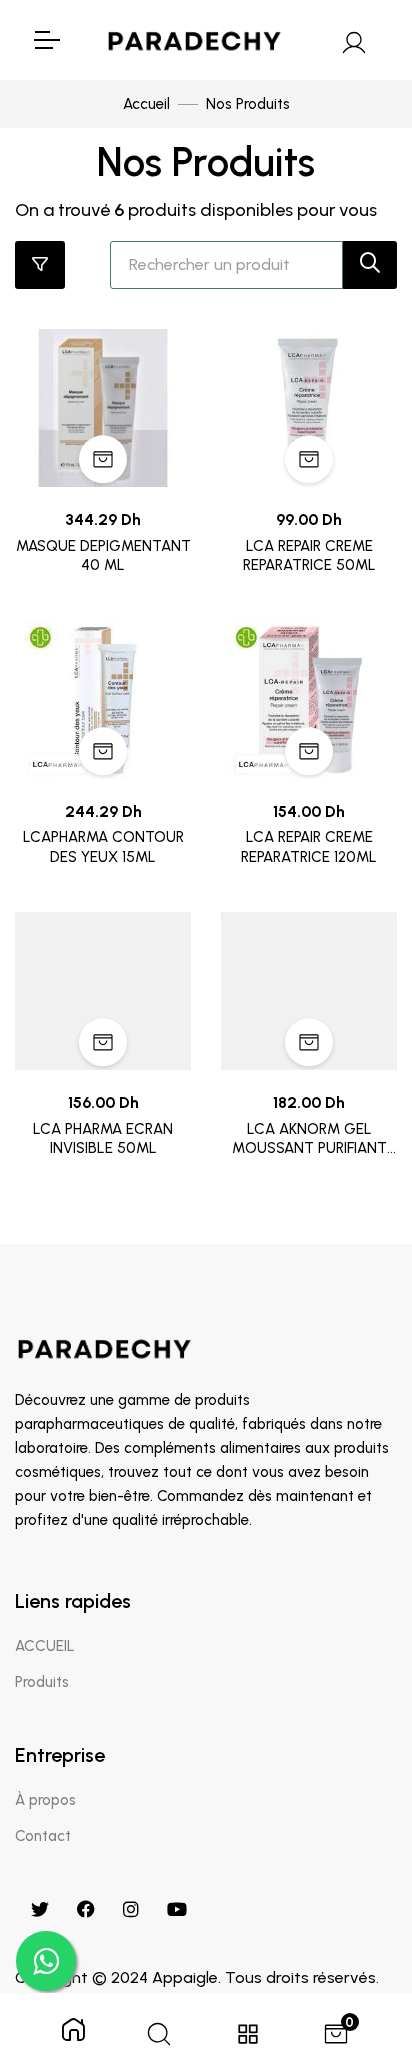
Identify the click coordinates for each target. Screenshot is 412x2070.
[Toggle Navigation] (46, 40)
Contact (43, 1836)
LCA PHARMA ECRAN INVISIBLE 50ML (103, 1139)
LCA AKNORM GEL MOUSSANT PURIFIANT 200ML (309, 1140)
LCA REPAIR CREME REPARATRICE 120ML (309, 847)
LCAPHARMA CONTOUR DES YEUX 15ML (103, 847)
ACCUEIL (45, 1646)
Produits (42, 1682)
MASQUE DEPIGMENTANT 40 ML (103, 556)
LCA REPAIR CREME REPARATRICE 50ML (309, 556)
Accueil (146, 104)
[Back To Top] (356, 1951)
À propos (45, 1800)
